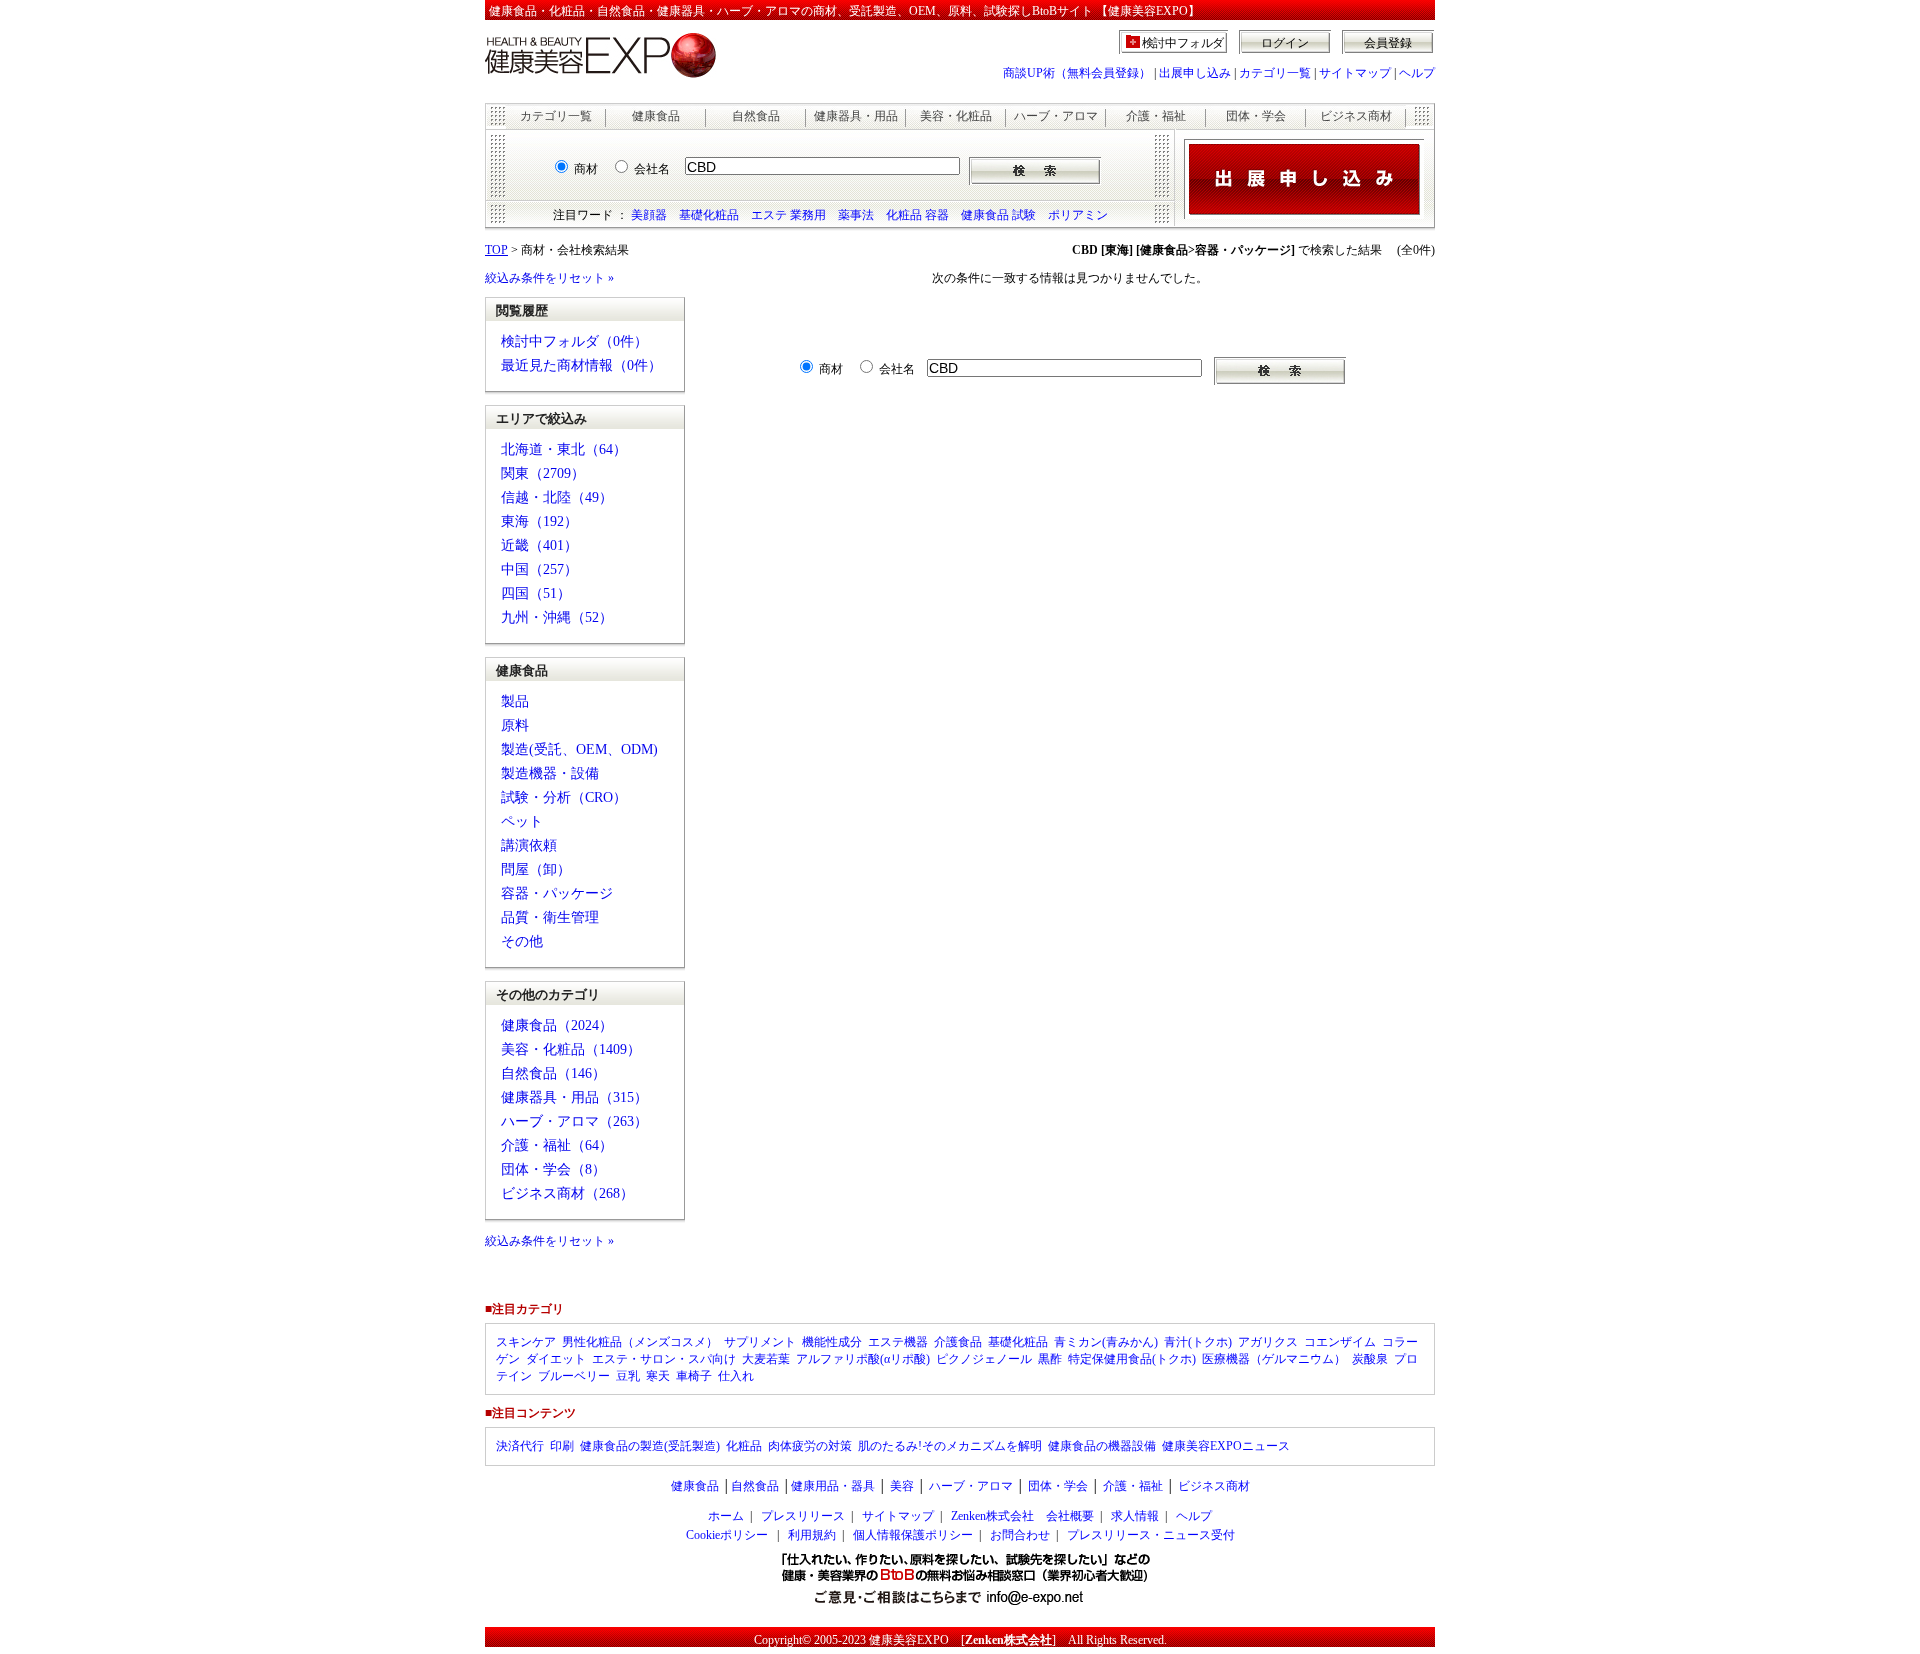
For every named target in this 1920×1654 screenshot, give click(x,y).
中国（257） (539, 569)
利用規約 (812, 1535)
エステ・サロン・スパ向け (664, 1359)
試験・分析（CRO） (564, 797)
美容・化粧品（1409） (571, 1049)
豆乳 (628, 1376)
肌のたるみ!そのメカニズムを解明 (950, 1446)
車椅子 (694, 1376)
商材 (586, 169)
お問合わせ (1020, 1535)
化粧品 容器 (917, 215)
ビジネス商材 (1356, 116)
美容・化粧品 (956, 116)
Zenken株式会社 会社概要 (1022, 1516)
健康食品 (656, 116)
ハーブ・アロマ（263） (574, 1121)
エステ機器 (898, 1342)
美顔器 (649, 215)
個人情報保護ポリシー (913, 1535)
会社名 (652, 169)
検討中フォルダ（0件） (574, 341)
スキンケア (526, 1342)
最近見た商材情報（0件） (581, 365)
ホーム (726, 1516)
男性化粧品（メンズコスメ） (640, 1342)
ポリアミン (1078, 215)
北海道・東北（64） (564, 449)
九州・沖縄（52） (557, 617)
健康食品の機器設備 (1102, 1446)
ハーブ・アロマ (1056, 116)
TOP (496, 250)
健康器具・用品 (856, 116)
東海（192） (539, 521)
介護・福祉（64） (557, 1145)
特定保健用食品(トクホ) (1132, 1359)
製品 (515, 701)
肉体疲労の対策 (810, 1446)
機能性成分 (832, 1342)
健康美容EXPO (909, 1640)
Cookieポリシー (727, 1535)
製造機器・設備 (550, 773)
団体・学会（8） (553, 1169)
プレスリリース (803, 1516)
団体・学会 (1256, 116)
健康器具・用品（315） (574, 1097)
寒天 (658, 1376)
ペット (522, 821)
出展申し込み (1195, 73)
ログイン (1285, 43)
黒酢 (1050, 1359)
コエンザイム (1340, 1342)
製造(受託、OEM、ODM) (579, 749)
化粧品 (744, 1446)
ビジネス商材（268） (567, 1193)
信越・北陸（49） (557, 497)
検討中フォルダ (1183, 43)
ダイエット (556, 1359)
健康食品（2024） (557, 1025)
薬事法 (856, 215)
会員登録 (1388, 43)
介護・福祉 (1156, 116)
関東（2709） (543, 473)
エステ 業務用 (788, 215)
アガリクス (1268, 1342)
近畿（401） (539, 545)
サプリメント (760, 1342)
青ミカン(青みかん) (1106, 1342)
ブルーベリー (574, 1376)
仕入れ (736, 1376)
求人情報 (1135, 1516)
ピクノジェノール (984, 1359)
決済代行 (520, 1446)
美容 (902, 1486)
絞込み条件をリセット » (549, 278)
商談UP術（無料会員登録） (1077, 73)
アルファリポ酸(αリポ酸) (863, 1359)
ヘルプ (1417, 73)
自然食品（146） (553, 1073)
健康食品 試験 (998, 215)
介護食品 (958, 1342)
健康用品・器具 (833, 1486)
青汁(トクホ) (1198, 1342)
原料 (515, 725)
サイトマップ (1355, 73)
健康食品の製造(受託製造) (650, 1446)
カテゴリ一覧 (1275, 73)
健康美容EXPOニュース (1226, 1446)
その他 (522, 941)
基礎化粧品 (709, 215)
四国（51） (536, 593)
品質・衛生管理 (550, 917)
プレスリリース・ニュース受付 (1151, 1535)
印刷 (562, 1446)
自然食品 (756, 116)
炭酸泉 (1370, 1359)
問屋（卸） (536, 869)
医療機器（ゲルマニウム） (1274, 1359)
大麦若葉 (766, 1359)
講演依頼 (529, 845)
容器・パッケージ (557, 893)
